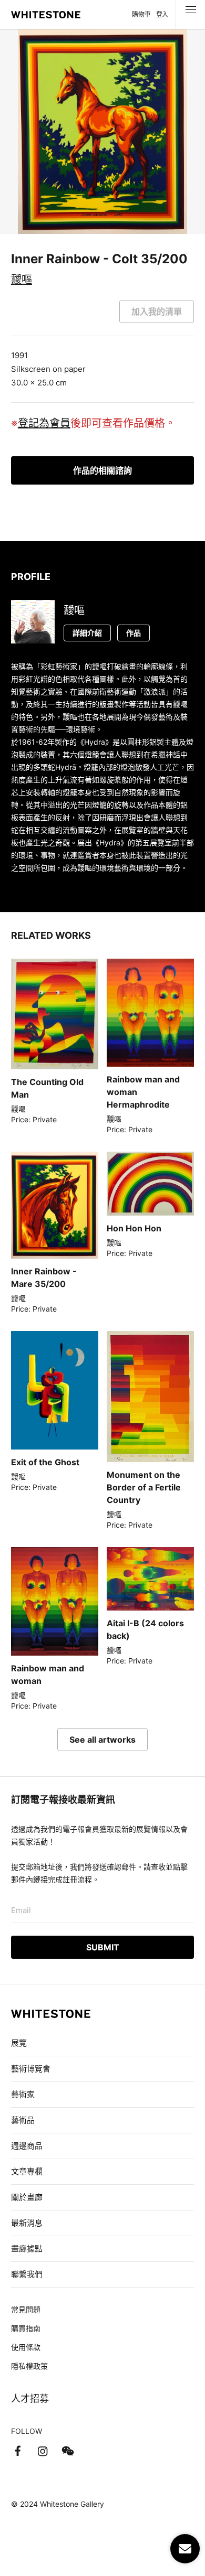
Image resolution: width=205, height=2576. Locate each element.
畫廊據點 (27, 2248)
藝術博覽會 (31, 2069)
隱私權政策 (29, 2366)
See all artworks (102, 1740)
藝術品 (23, 2120)
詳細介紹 (87, 633)
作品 (134, 633)
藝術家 (23, 2094)
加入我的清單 (157, 312)
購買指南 (26, 2328)
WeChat (68, 2451)
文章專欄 (27, 2171)
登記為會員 (44, 423)
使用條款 (26, 2347)
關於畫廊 (28, 2197)
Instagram (43, 2451)
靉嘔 (22, 280)
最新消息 (27, 2223)
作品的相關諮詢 (102, 470)
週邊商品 (27, 2146)
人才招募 (30, 2398)
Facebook (17, 2451)
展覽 (19, 2043)
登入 (162, 14)
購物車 (141, 14)
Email (21, 1910)
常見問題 (26, 2309)
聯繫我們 (27, 2274)
